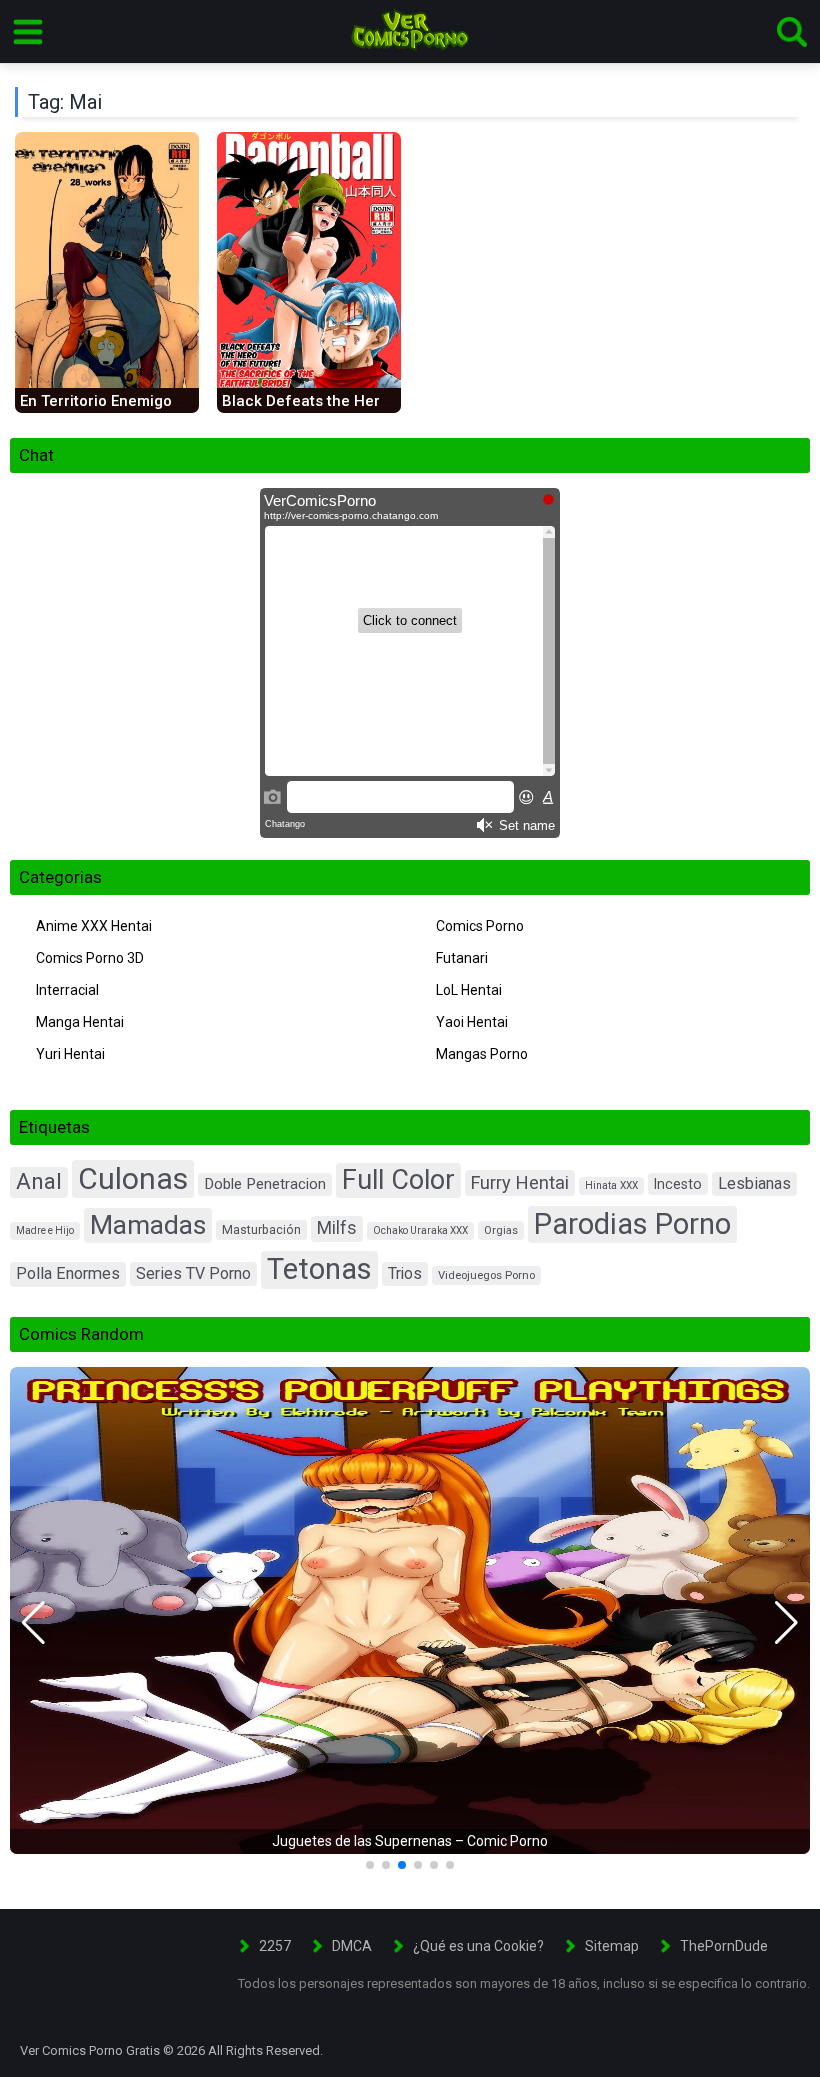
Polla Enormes (68, 1273)
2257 (275, 1946)
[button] (33, 1623)
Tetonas (319, 1269)
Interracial (67, 990)
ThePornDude (724, 1946)
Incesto (678, 1184)
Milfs (337, 1228)
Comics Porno (480, 926)
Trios (405, 1273)
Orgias (501, 1230)
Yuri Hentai (70, 1054)
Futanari (462, 958)
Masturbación (261, 1230)
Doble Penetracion (265, 1184)
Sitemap (612, 1946)
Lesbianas (754, 1183)
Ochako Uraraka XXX (420, 1230)
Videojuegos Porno (486, 1275)
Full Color (398, 1180)
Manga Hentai (80, 1022)
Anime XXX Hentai (94, 926)
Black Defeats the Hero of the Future (354, 401)
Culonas (133, 1178)
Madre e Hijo (45, 1230)
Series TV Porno (193, 1273)
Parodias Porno (632, 1224)
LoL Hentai (469, 990)
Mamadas (148, 1224)
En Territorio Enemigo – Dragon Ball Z (153, 401)
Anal (39, 1181)
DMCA (352, 1946)
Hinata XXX (611, 1185)
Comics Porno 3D (90, 958)
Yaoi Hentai (472, 1022)
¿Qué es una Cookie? (478, 1946)
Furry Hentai (520, 1182)
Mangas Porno (482, 1054)
